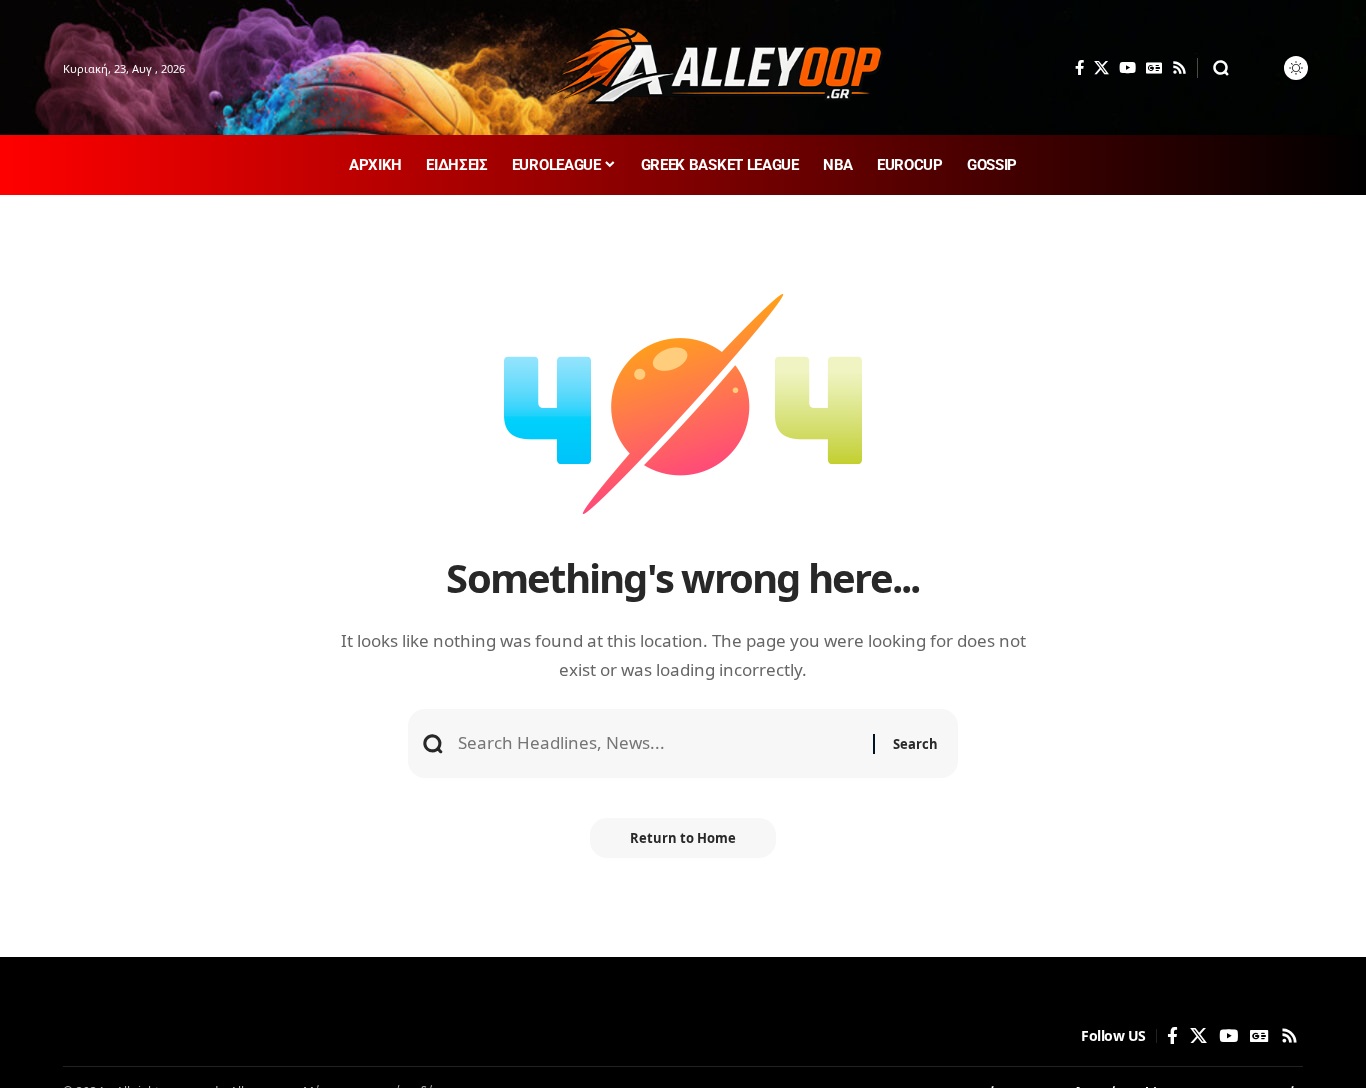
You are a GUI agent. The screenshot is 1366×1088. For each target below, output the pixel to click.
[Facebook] (1079, 68)
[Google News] (1154, 68)
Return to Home (683, 838)
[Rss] (1179, 68)
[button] (1221, 68)
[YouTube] (1127, 68)
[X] (1101, 68)
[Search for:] (658, 743)
